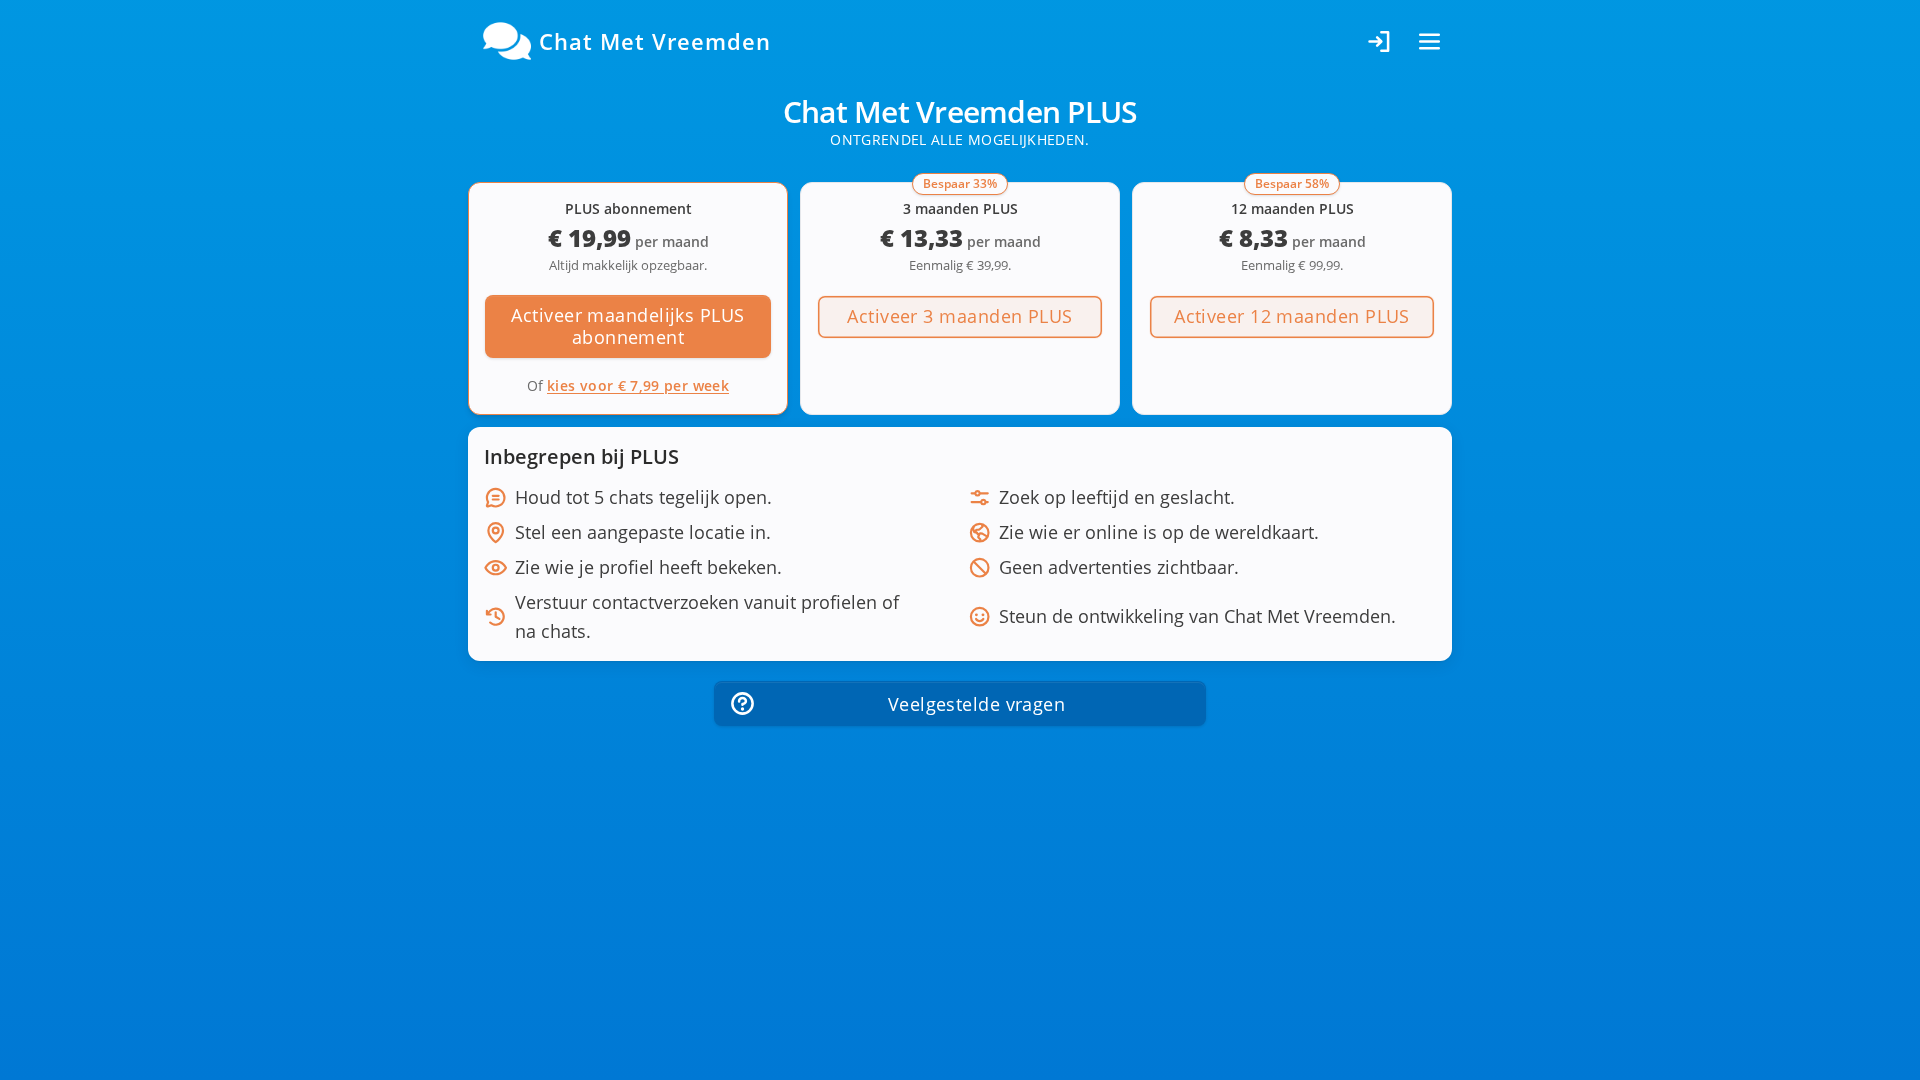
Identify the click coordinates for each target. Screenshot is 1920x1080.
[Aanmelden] (1380, 41)
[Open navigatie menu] (1429, 41)
